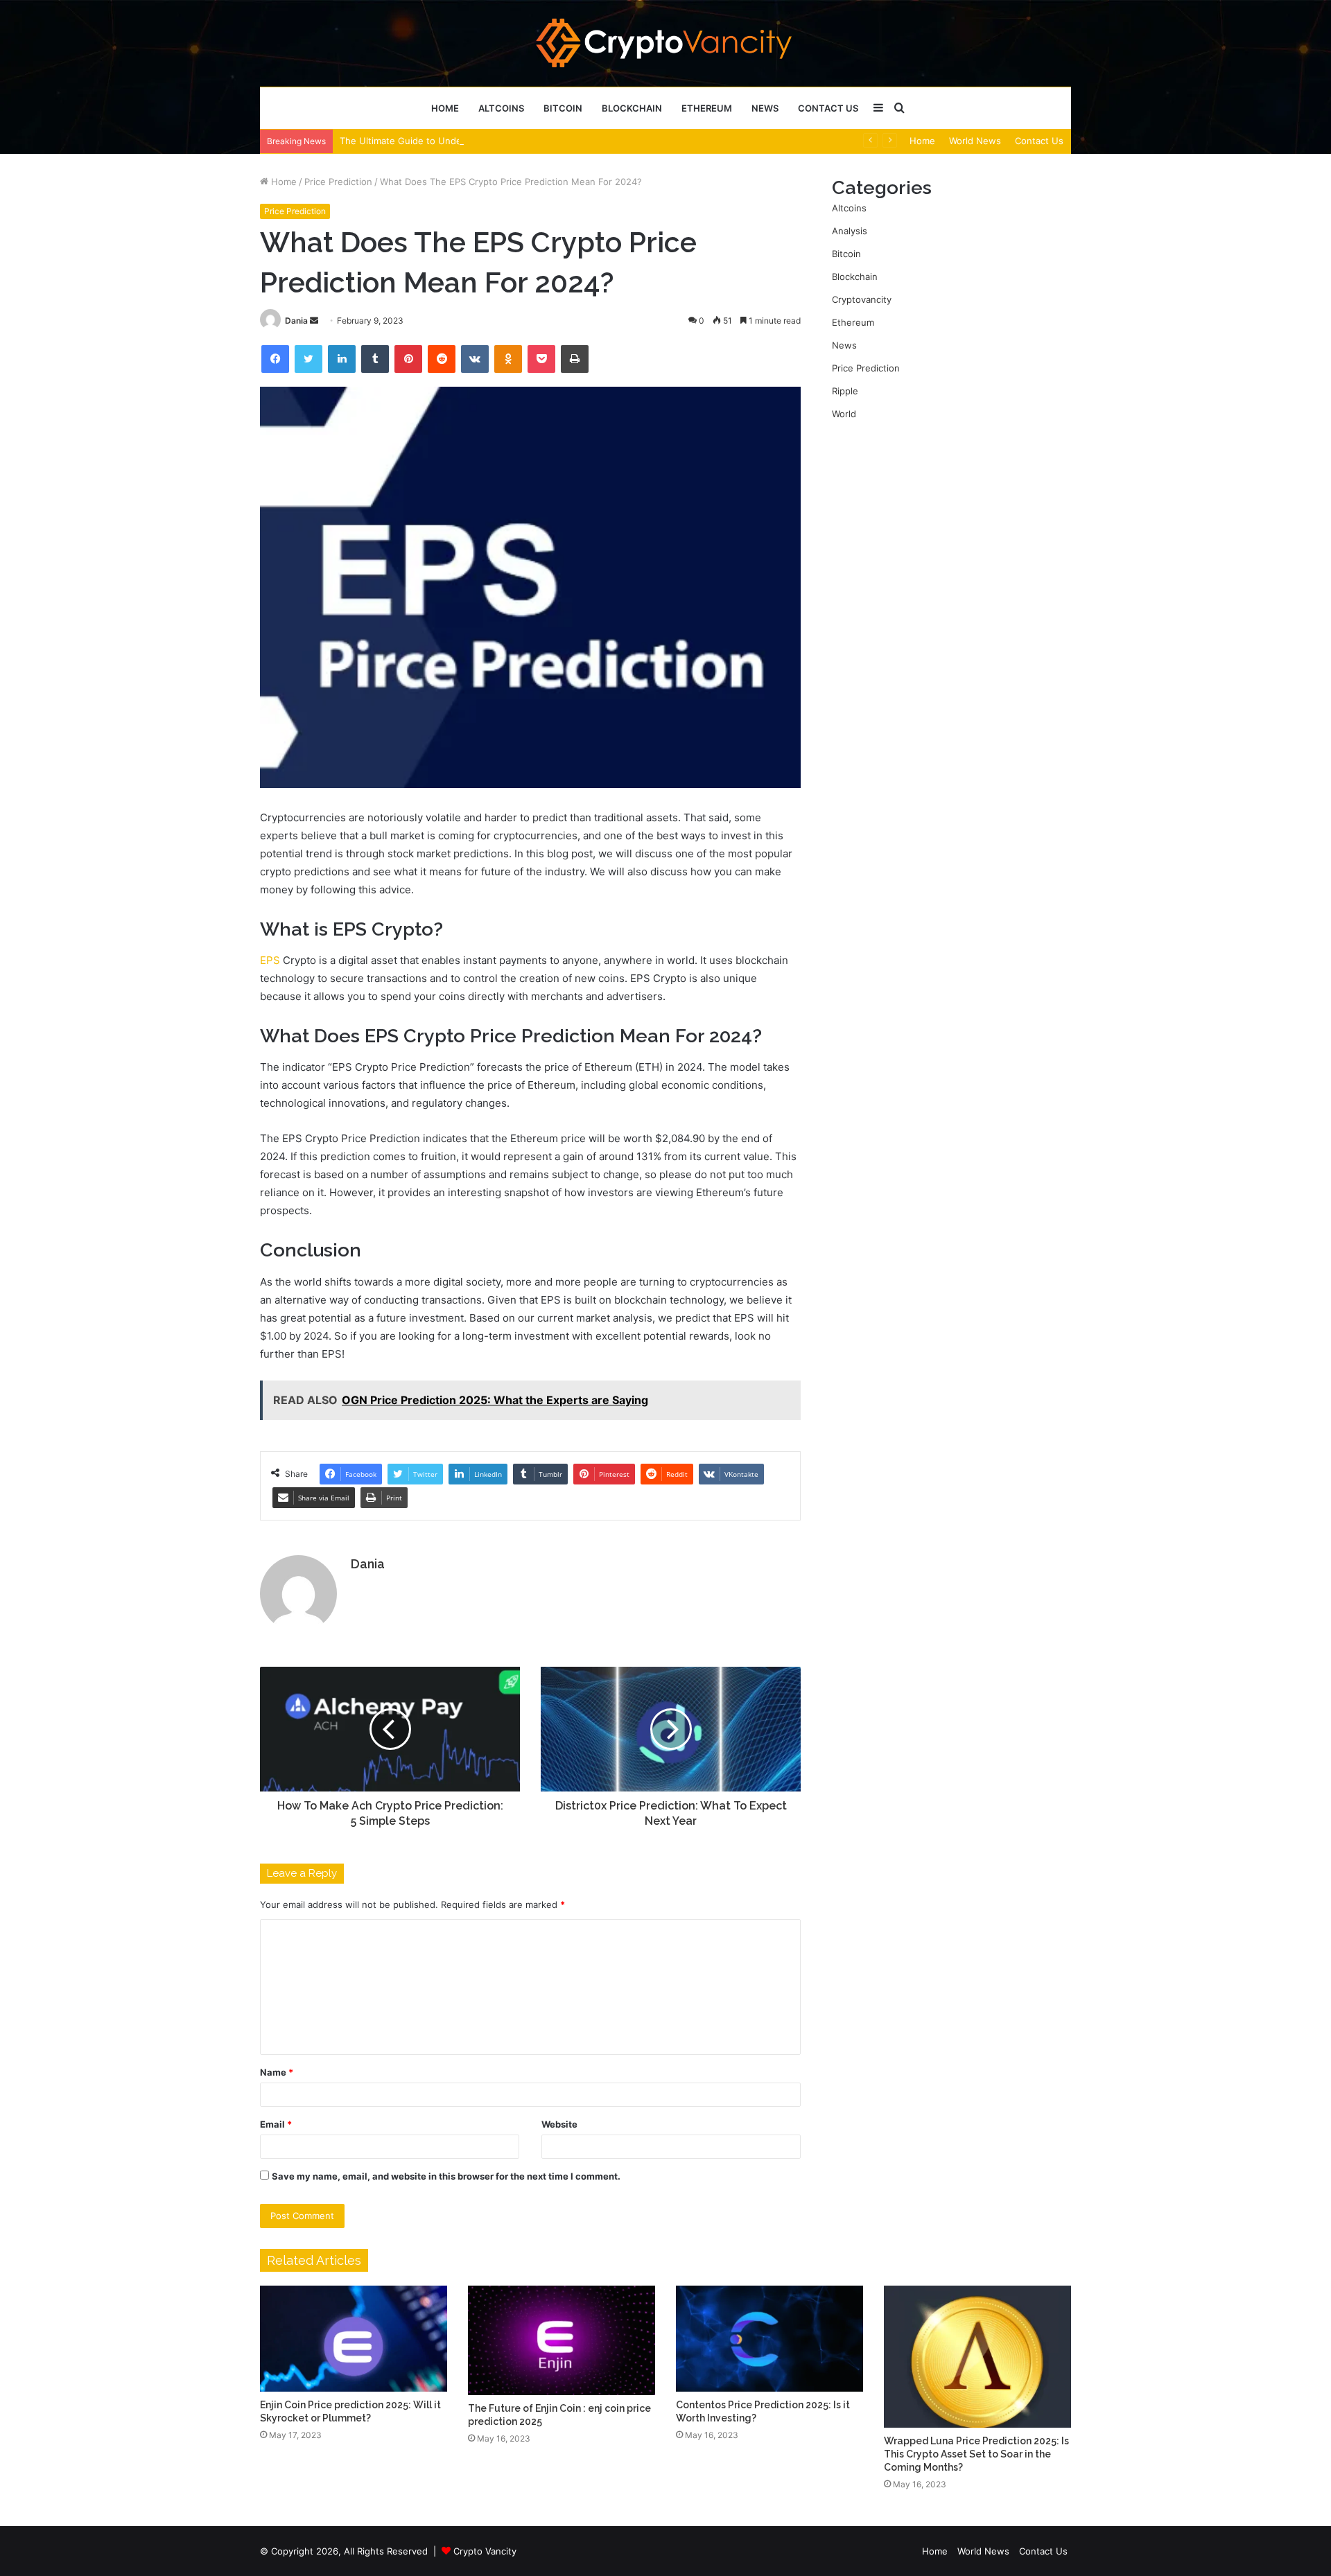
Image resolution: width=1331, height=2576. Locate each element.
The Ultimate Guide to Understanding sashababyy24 (453, 141)
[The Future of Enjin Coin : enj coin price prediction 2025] (562, 2340)
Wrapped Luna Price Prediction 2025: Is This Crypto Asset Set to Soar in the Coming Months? (976, 2454)
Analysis (850, 231)
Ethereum (707, 108)
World (844, 414)
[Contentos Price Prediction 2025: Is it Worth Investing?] (769, 2338)
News (765, 108)
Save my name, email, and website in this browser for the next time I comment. (446, 2176)
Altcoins (501, 108)
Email (276, 2124)
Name (277, 2072)
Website (559, 2124)
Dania (296, 321)
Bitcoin (563, 108)
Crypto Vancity (485, 2551)
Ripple (845, 391)
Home (445, 108)
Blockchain (632, 108)
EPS (270, 960)
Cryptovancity (862, 299)
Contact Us (828, 108)
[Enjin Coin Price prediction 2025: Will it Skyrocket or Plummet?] (354, 2338)
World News (975, 141)
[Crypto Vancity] (666, 43)
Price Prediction (338, 182)
